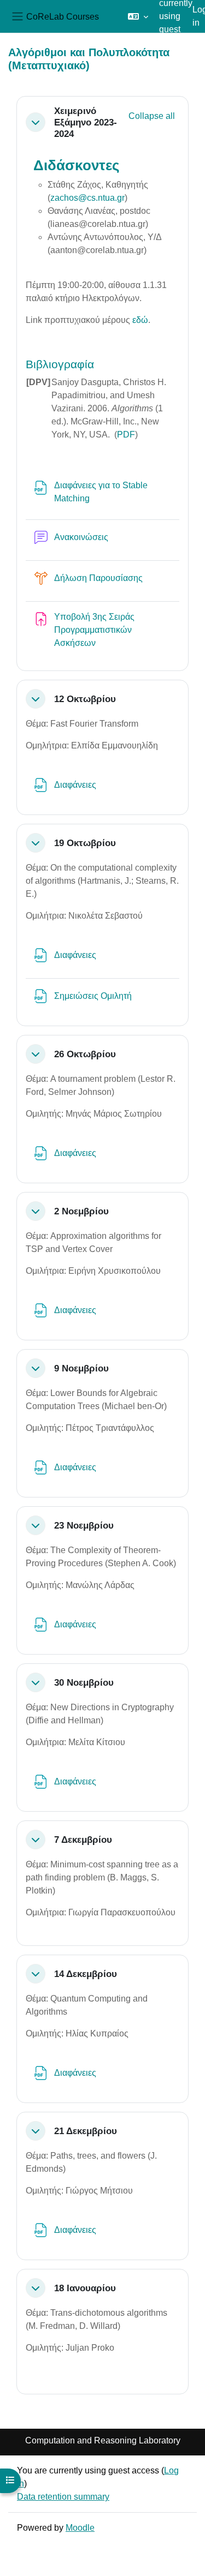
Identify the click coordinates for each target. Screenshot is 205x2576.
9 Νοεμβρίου (81, 1368)
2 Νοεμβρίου (81, 1211)
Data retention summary (63, 2497)
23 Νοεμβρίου (84, 1525)
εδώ (140, 320)
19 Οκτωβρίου (85, 843)
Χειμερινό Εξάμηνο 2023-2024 (86, 122)
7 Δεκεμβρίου (83, 1840)
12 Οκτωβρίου (85, 699)
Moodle (80, 2528)
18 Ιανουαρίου (85, 2288)
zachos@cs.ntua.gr (87, 198)
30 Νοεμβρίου (84, 1682)
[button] (138, 16)
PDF (126, 435)
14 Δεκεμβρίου (86, 1974)
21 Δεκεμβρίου (86, 2131)
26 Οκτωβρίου (85, 1054)
